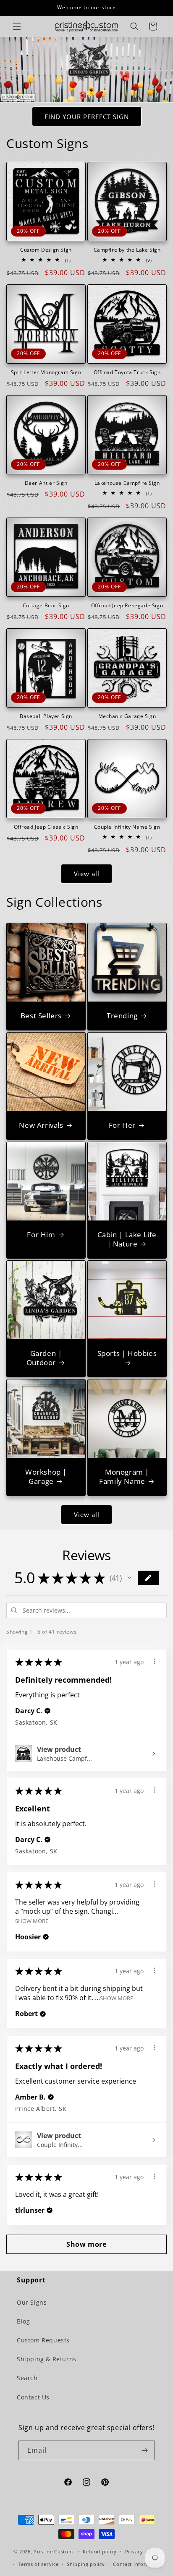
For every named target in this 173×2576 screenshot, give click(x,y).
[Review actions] (155, 1661)
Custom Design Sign (46, 250)
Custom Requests (43, 2340)
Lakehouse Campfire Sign (127, 483)
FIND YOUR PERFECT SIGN (87, 117)
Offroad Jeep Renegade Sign (127, 606)
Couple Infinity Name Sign (127, 827)
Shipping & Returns (47, 2359)
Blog (23, 2321)
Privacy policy (142, 2551)
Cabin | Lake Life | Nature (127, 1239)
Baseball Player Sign (46, 716)
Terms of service (38, 2564)
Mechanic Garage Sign (127, 716)
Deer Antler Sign (46, 483)
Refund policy (100, 2551)
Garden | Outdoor (44, 1358)
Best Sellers (41, 1016)
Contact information (138, 2564)
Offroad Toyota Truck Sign (127, 372)
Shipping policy (86, 2564)
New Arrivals (41, 1125)
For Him (41, 1235)
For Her (122, 1125)
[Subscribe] (145, 2450)
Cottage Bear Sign (46, 606)
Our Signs (32, 2302)
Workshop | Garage (46, 1477)
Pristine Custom (53, 2551)
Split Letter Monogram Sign (46, 372)
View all (87, 874)
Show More (32, 1921)
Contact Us (33, 2397)
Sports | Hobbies (127, 1353)
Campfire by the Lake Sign (127, 250)
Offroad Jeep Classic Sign (46, 827)
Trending (122, 1016)
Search (27, 2378)
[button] (17, 26)
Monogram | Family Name (124, 1477)
